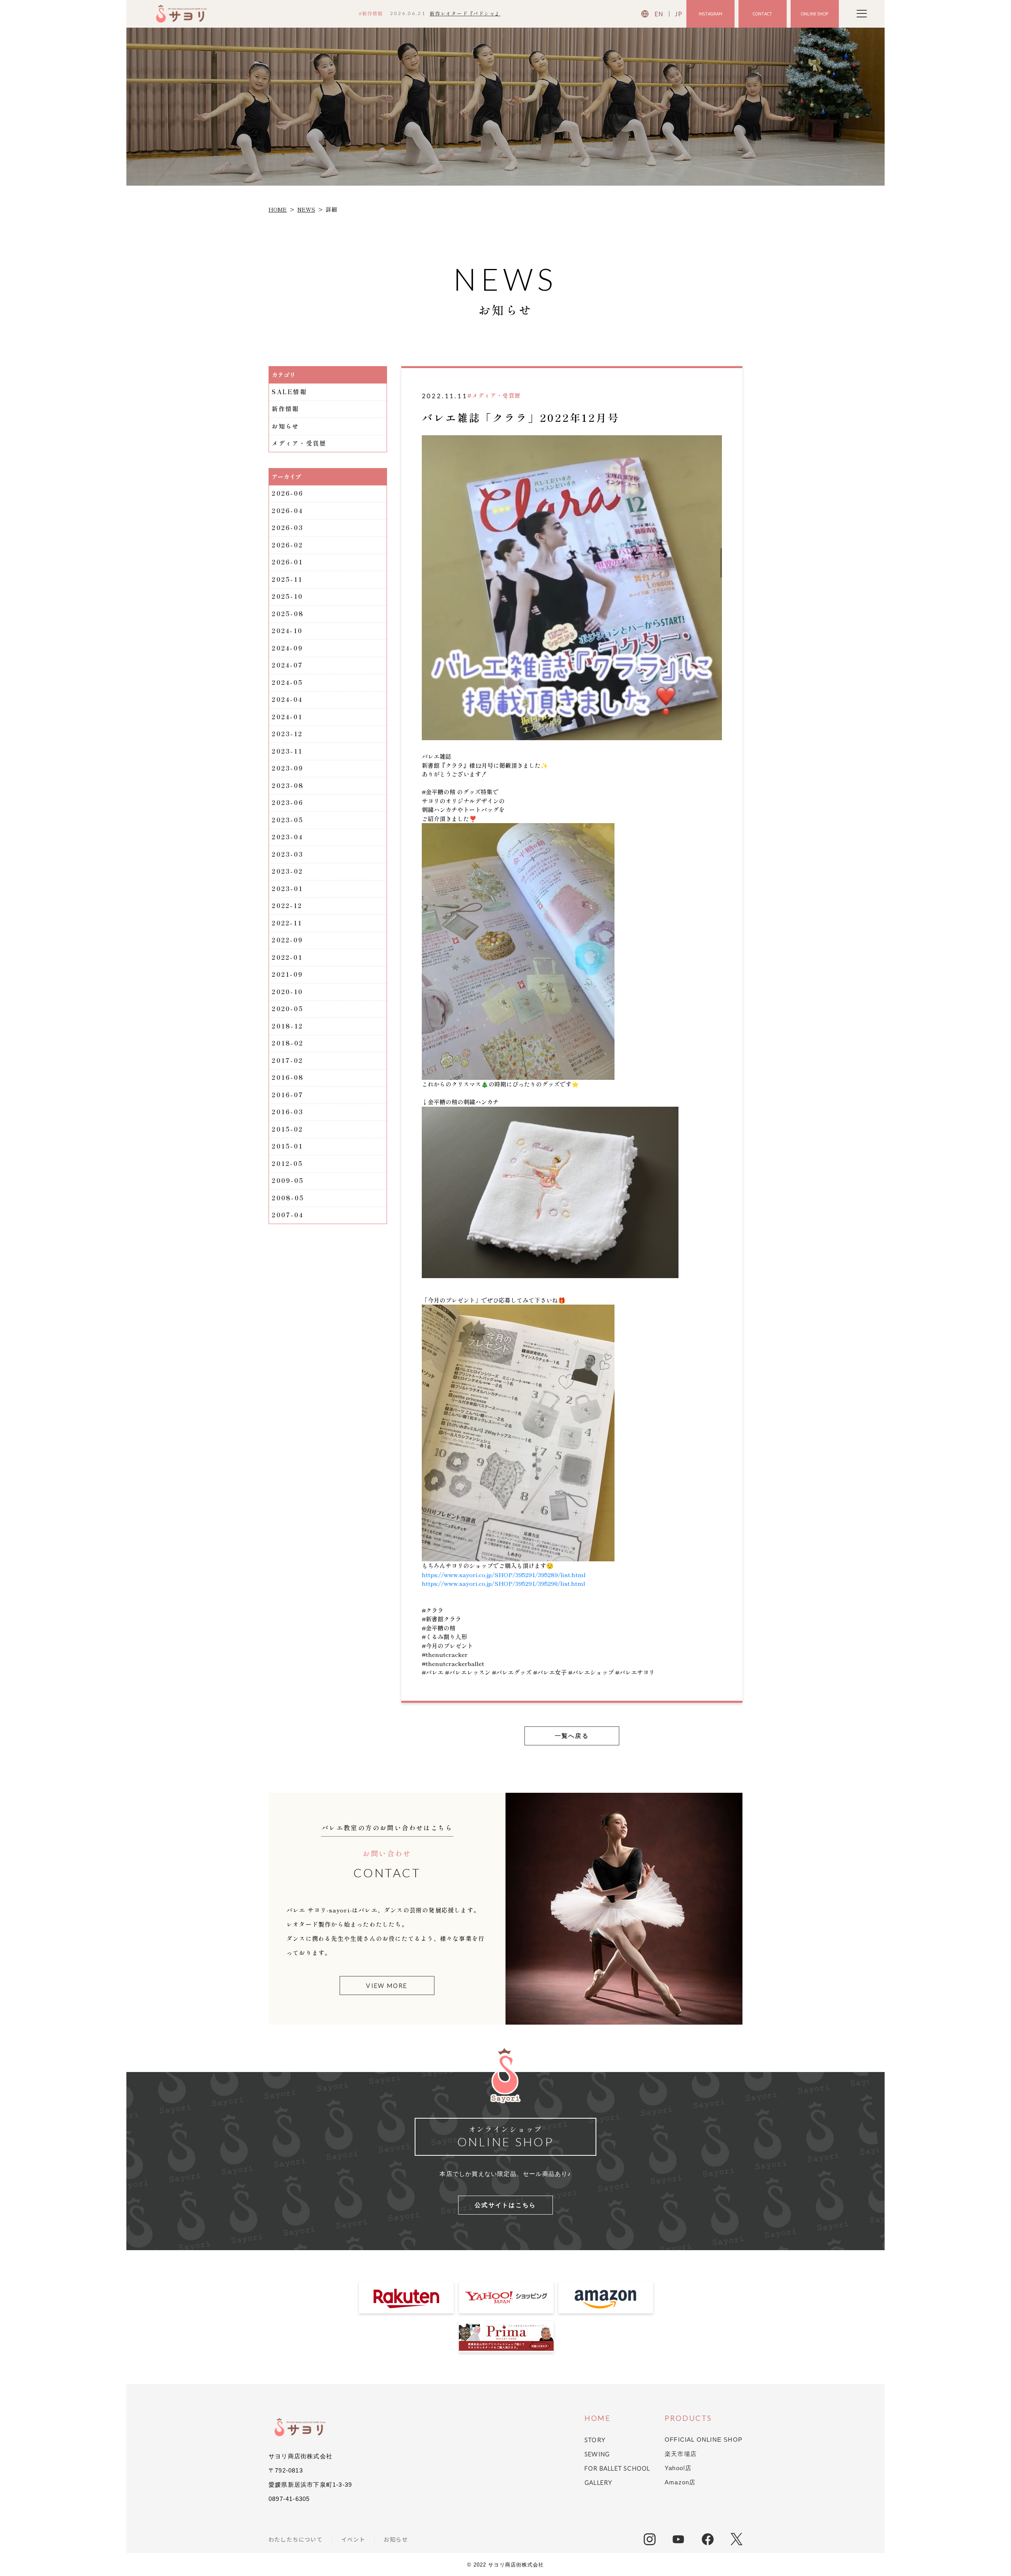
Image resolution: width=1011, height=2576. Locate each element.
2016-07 (288, 1095)
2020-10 (287, 992)
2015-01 (287, 1146)
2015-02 (287, 1129)
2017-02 (287, 1060)
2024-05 (287, 682)
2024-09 (287, 648)
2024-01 (287, 717)
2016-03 (288, 1112)
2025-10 (287, 596)
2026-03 (288, 527)
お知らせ (285, 426)
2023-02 (287, 871)
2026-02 (287, 545)
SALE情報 (289, 392)
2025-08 (288, 614)
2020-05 (288, 1009)
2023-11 (287, 751)
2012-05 (287, 1163)
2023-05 (288, 820)
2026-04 (287, 510)
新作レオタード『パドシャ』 (465, 13)
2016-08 (288, 1077)
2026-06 (288, 493)
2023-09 (288, 768)
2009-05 (288, 1180)
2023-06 (288, 802)
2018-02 (288, 1043)
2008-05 (288, 1198)
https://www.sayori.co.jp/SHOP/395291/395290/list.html (504, 1583)
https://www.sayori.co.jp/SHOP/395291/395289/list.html (504, 1575)
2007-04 (288, 1215)
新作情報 (285, 409)
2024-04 (287, 699)
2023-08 (288, 785)
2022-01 (287, 957)
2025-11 (287, 579)
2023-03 (288, 854)
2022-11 (287, 923)
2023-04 (287, 837)
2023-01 (287, 888)
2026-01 (287, 562)
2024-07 (287, 665)
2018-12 (287, 1026)
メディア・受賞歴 (299, 443)
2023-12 (287, 734)
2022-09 (287, 940)
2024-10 (287, 631)
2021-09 (287, 974)
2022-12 (287, 905)
